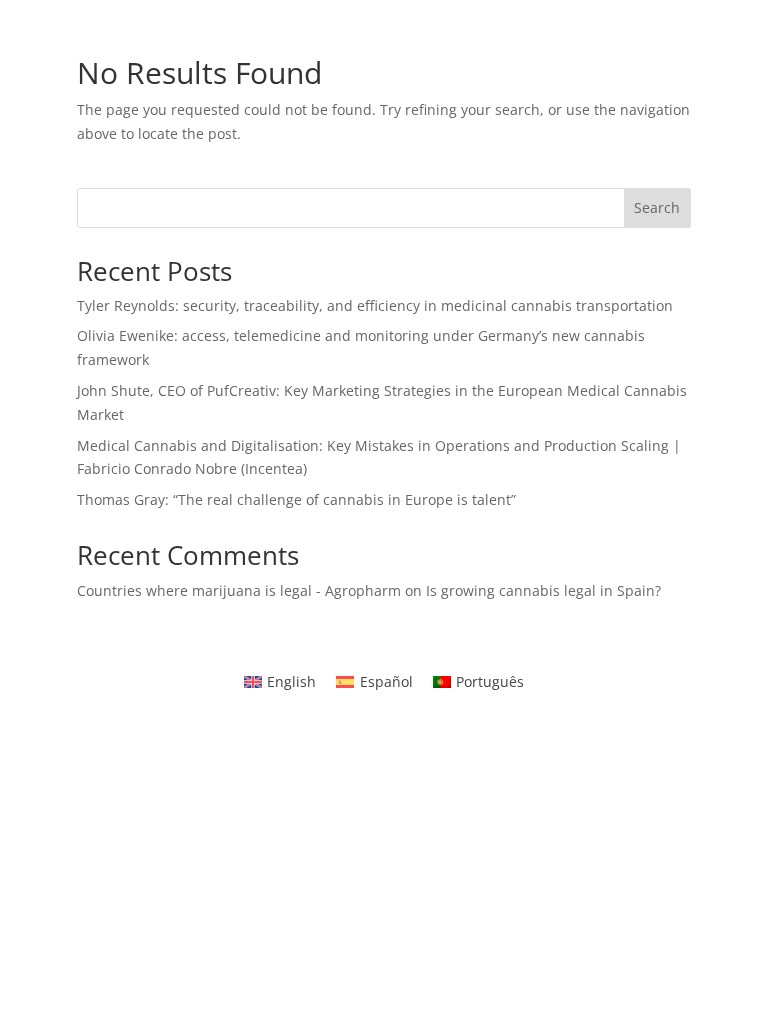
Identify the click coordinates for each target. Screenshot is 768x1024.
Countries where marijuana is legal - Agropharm (239, 590)
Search (657, 207)
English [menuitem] (291, 681)
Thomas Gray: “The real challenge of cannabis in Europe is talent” (296, 499)
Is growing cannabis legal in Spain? (543, 590)
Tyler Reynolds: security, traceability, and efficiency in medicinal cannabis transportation (375, 305)
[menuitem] (280, 682)
